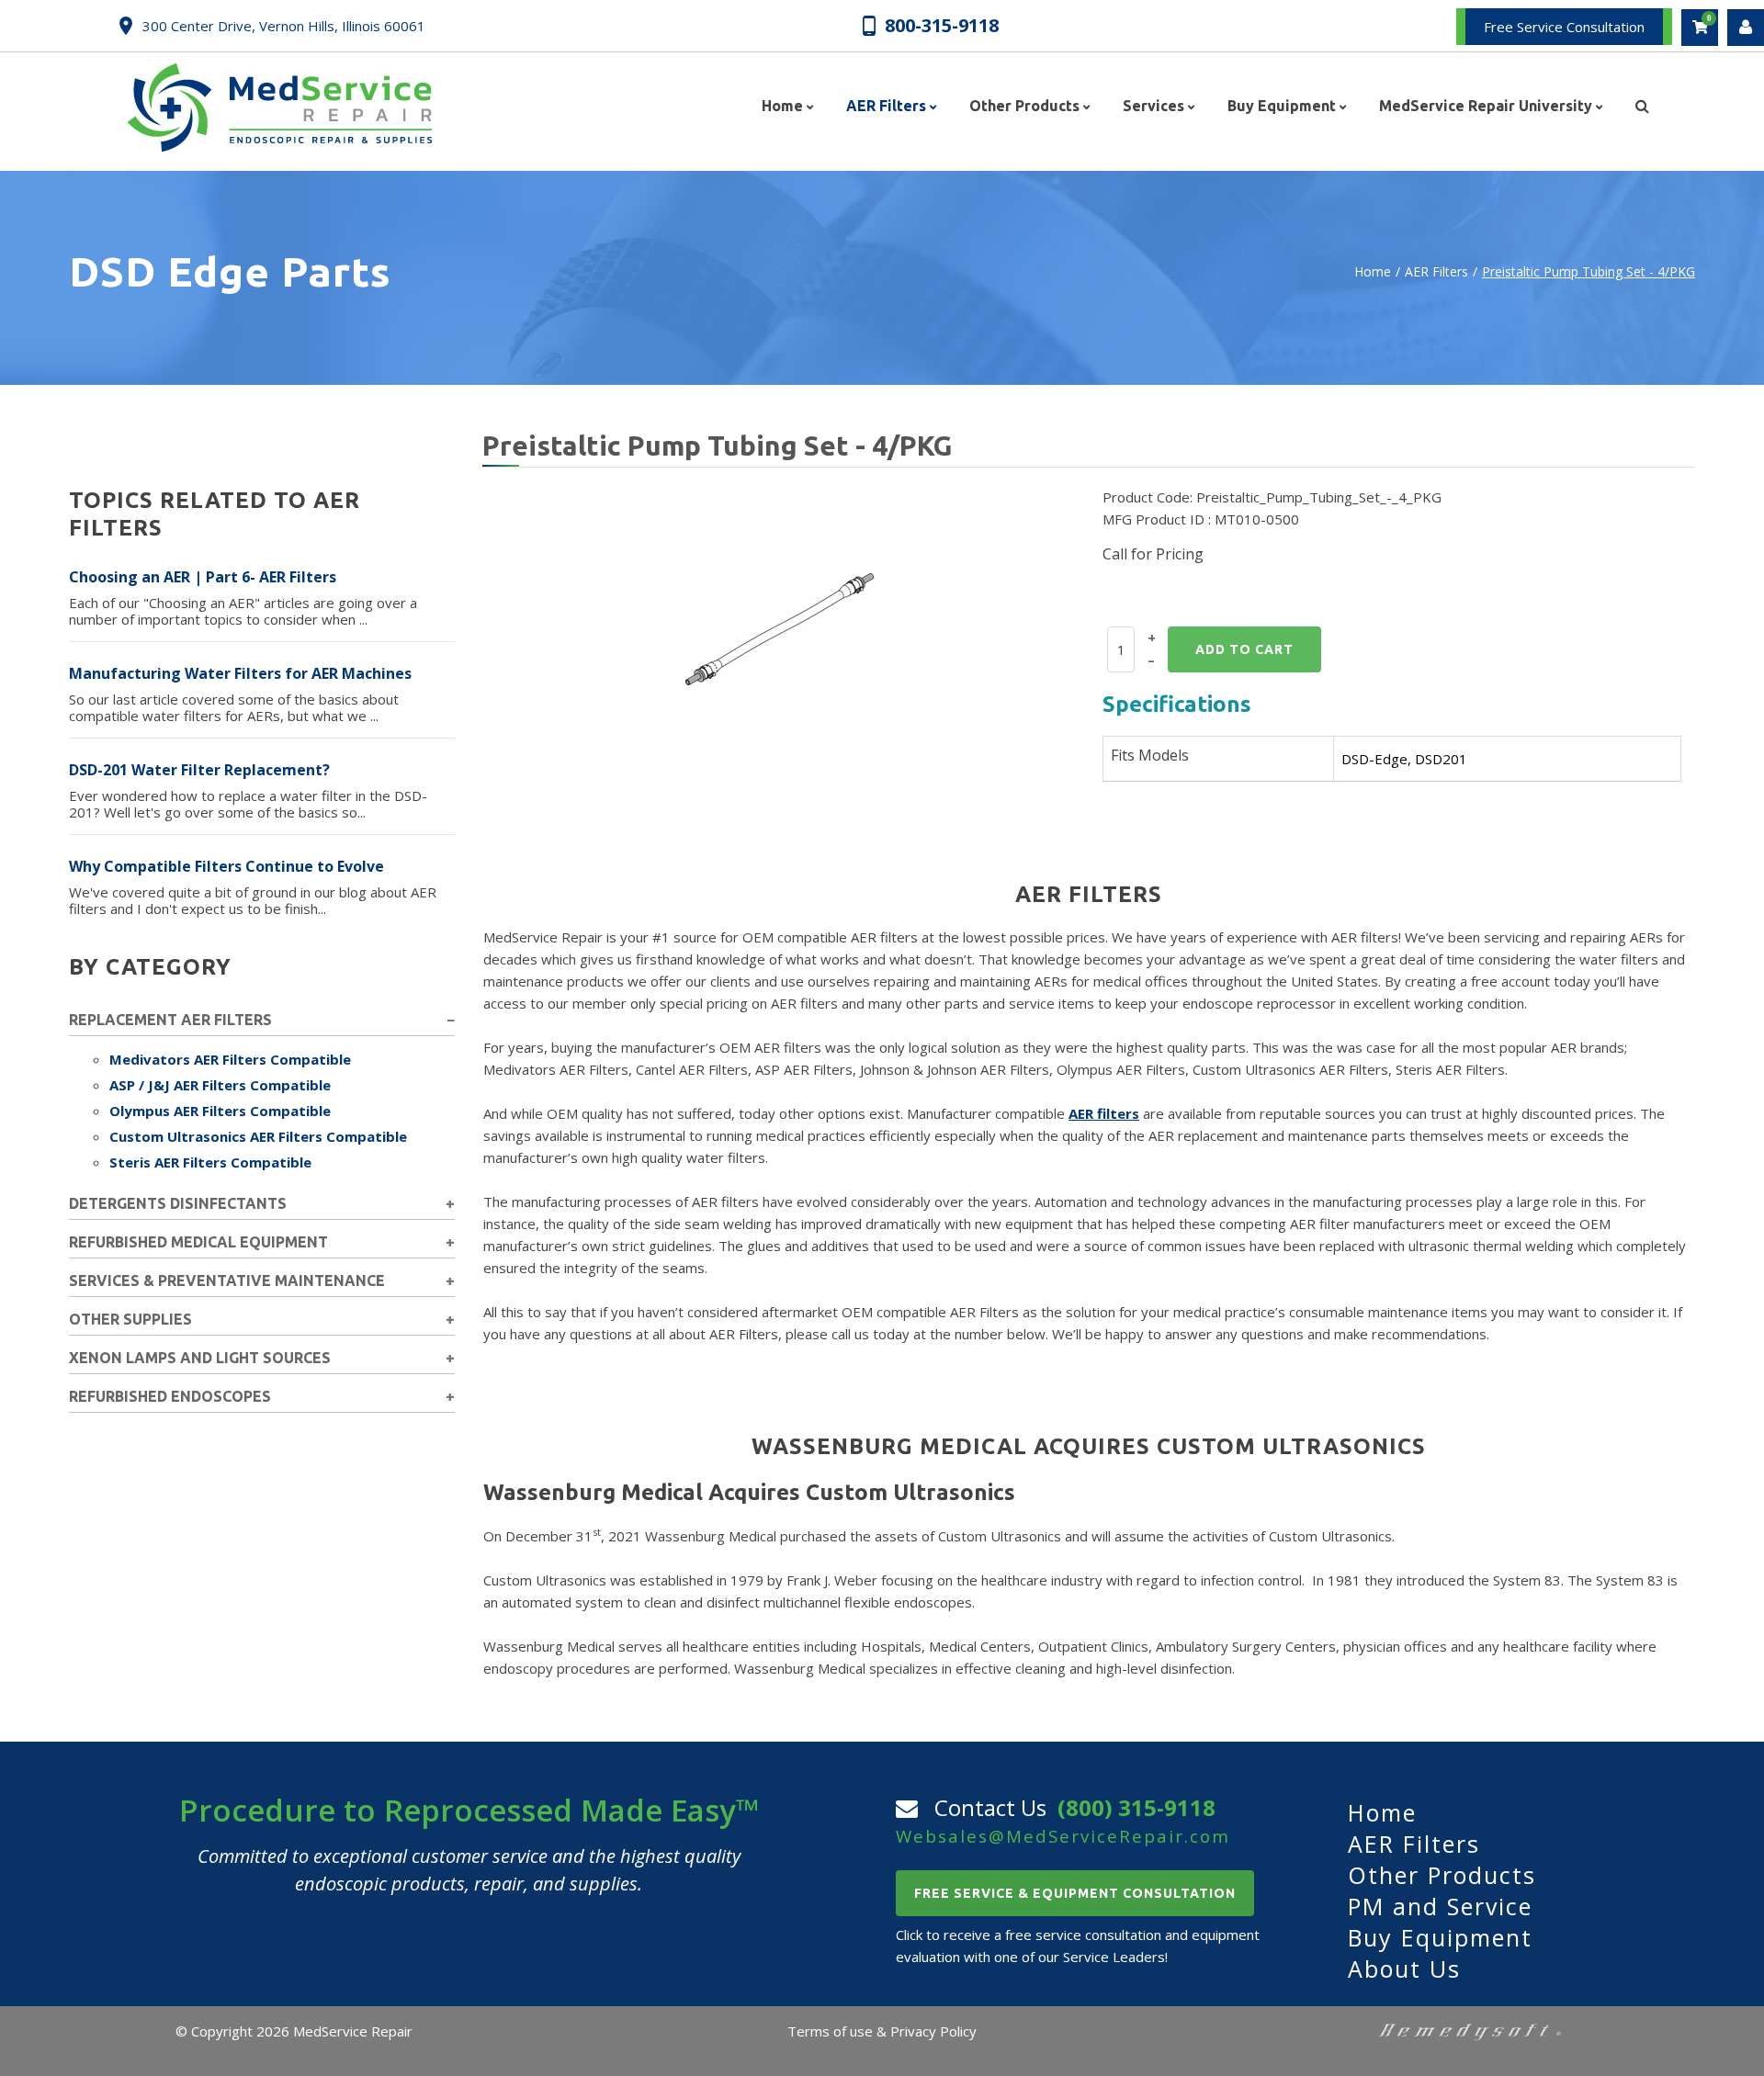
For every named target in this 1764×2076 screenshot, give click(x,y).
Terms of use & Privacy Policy (882, 2031)
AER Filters (1436, 271)
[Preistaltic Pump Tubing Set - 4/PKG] (786, 631)
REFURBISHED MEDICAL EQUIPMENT (198, 1242)
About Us (1404, 1969)
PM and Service (1440, 1906)
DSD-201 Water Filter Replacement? (199, 770)
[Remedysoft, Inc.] (1470, 2031)
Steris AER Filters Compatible (210, 1162)
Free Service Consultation (1564, 27)
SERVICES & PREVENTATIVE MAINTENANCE (227, 1281)
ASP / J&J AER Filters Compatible (220, 1085)
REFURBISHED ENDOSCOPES (170, 1396)
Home (1373, 271)
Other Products (1442, 1875)
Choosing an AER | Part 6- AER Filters (203, 577)
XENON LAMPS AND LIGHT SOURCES (200, 1358)
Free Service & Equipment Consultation (1075, 1893)
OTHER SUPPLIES (130, 1319)
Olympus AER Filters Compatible (220, 1111)
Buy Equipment (1440, 1937)
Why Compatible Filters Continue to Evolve (226, 866)
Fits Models (1150, 755)
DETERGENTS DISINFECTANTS (178, 1203)
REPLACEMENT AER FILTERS (170, 1020)
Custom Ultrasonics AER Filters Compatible (258, 1136)
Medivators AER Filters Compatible (230, 1059)
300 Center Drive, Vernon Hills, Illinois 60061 (284, 26)
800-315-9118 (942, 25)
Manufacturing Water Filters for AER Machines (240, 673)
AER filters (1104, 1113)
